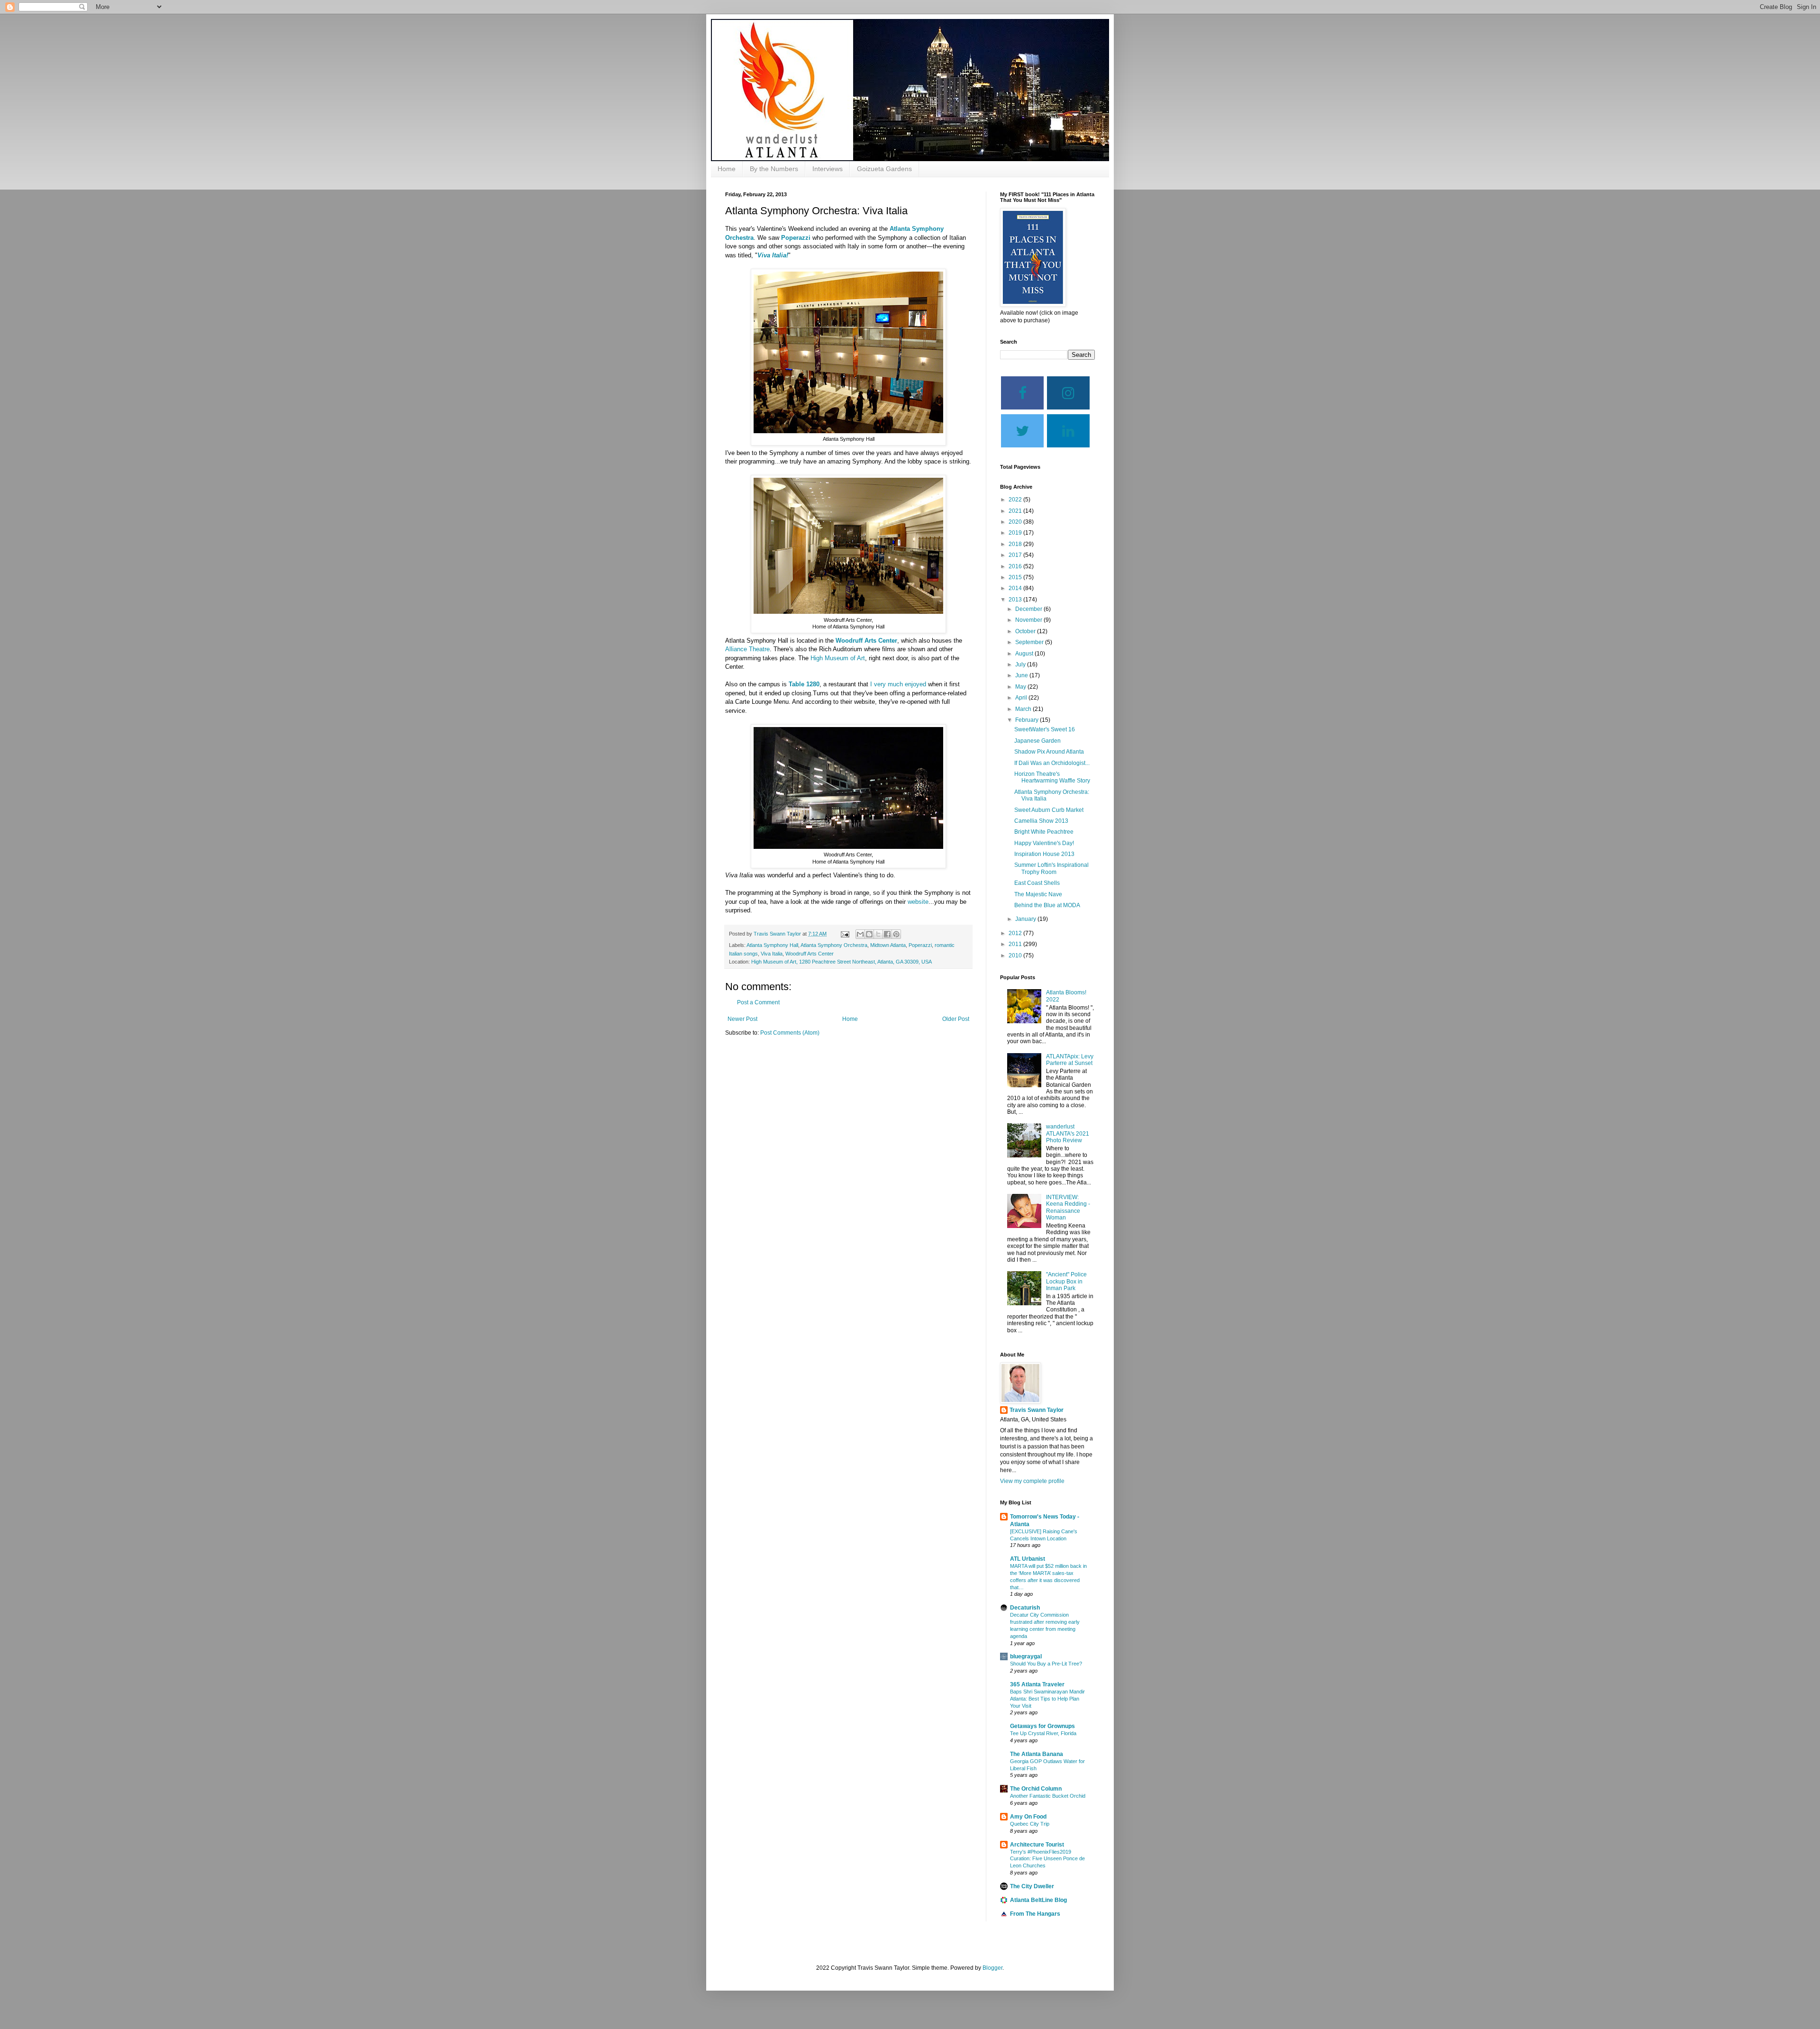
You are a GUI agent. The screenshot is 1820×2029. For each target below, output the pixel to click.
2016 (1016, 566)
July (1021, 664)
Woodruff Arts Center (865, 641)
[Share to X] (878, 934)
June (1022, 675)
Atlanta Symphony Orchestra (834, 945)
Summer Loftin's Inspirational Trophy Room (1051, 868)
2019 (1016, 533)
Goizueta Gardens (884, 169)
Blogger (992, 1968)
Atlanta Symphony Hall (772, 945)
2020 (1016, 522)
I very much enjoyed (898, 684)
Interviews (828, 169)
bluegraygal (1026, 1656)
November (1029, 620)
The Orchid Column (1036, 1789)
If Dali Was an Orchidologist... (1052, 763)
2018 (1016, 544)
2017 (1016, 555)
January (1026, 919)
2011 (1016, 944)
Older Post (956, 1019)
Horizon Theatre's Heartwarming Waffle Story (1052, 777)
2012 (1016, 933)
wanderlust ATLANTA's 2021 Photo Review (1068, 1133)
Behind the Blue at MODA (1047, 905)
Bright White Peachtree (1044, 832)
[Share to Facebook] (887, 934)
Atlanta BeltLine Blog (1038, 1900)
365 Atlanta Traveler (1037, 1684)
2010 (1016, 955)
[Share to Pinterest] (896, 934)
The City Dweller (1032, 1886)
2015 (1016, 577)
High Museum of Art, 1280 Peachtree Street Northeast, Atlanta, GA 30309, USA (842, 962)
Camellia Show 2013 (1041, 821)
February (1028, 720)
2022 (1016, 500)
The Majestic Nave (1038, 894)
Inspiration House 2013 (1044, 854)
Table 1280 (804, 684)
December (1029, 609)
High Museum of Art (838, 658)
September (1030, 642)
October (1026, 631)
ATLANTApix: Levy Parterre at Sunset (1070, 1060)
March (1024, 709)
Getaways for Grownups (1042, 1726)
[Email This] (860, 934)
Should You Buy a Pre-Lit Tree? (1046, 1664)
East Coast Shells (1037, 883)
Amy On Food (1028, 1817)
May (1021, 687)
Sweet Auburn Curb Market (1049, 810)
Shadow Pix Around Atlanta (1049, 752)
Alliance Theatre (747, 649)
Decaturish (1025, 1608)
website (918, 902)
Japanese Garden (1037, 741)
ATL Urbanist (1028, 1559)
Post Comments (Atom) (790, 1033)
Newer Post (742, 1019)
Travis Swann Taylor (1037, 1410)
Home (727, 169)
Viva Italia (772, 954)
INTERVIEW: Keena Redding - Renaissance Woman (1068, 1207)
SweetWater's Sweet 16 (1045, 729)
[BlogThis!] (869, 934)
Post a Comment (758, 1002)
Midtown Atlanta (888, 945)
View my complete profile (1032, 1481)
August (1025, 654)
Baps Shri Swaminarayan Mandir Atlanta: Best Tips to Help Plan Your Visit (1047, 1699)
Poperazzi (796, 238)
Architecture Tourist (1037, 1845)
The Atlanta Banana (1037, 1754)
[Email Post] (845, 934)
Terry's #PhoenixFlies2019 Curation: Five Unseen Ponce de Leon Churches (1047, 1859)
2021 (1016, 511)
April (1022, 698)
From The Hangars (1035, 1914)
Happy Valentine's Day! (1044, 843)
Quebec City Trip (1030, 1824)
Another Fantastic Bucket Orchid (1048, 1796)
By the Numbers (774, 169)
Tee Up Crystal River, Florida (1043, 1733)
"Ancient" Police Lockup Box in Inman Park (1066, 1281)
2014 (1016, 588)
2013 (1016, 600)
